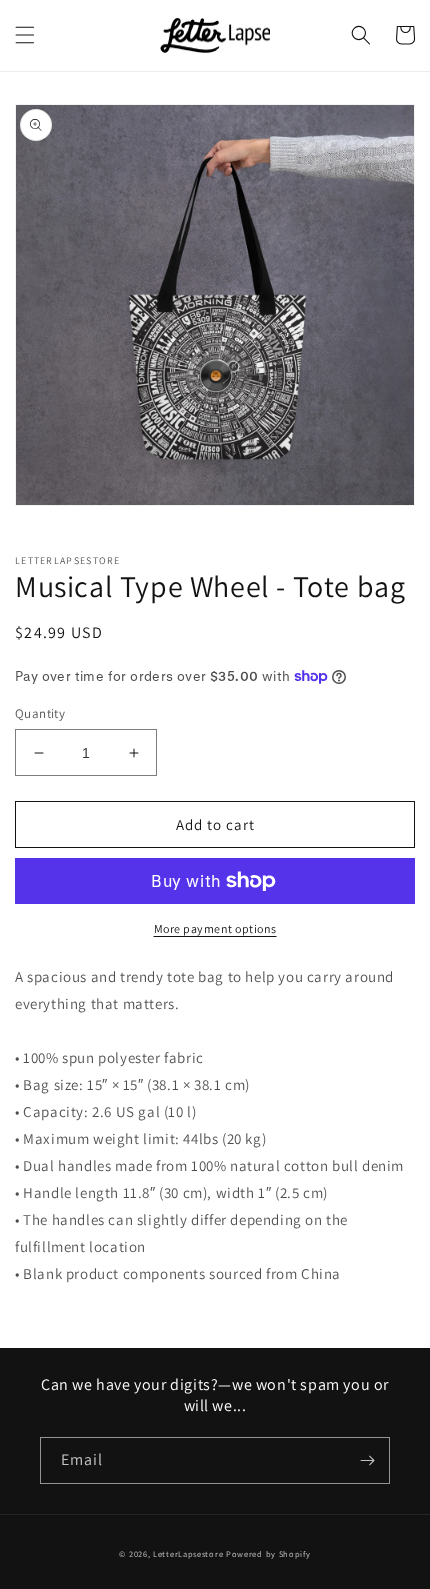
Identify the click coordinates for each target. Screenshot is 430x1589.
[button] (25, 35)
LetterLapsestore (188, 1553)
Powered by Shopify (268, 1553)
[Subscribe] (367, 1460)
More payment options (215, 928)
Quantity (40, 713)
